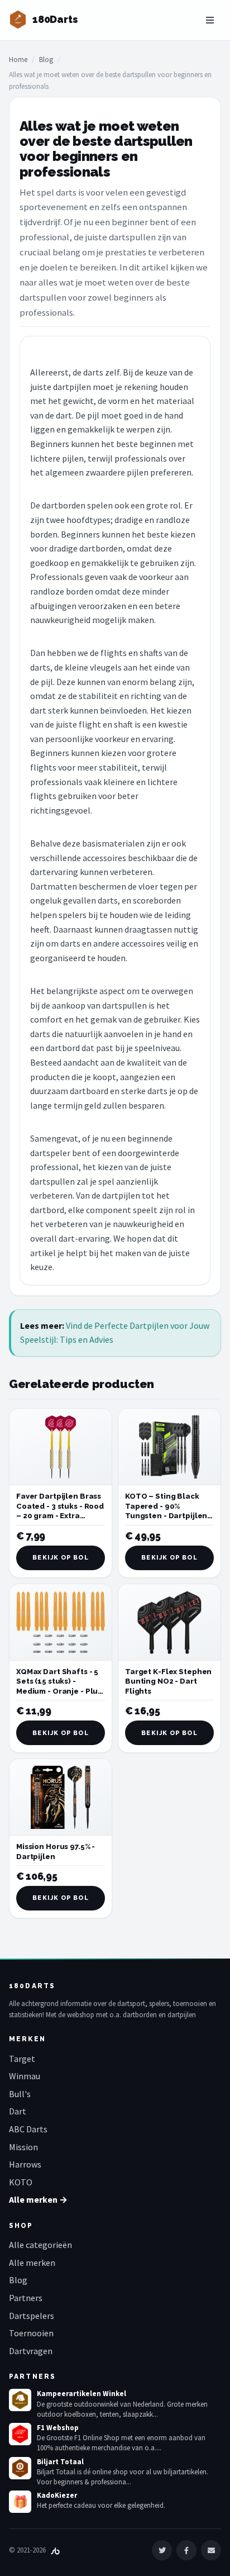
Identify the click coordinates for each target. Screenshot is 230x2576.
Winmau (25, 2076)
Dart (18, 2111)
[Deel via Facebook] (186, 2550)
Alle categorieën (40, 2245)
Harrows (25, 2164)
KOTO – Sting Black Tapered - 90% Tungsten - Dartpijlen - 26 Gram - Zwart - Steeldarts (169, 1516)
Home (18, 60)
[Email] (211, 2550)
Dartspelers (32, 2316)
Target (22, 2059)
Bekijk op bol (60, 1558)
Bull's (20, 2094)
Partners (26, 2298)
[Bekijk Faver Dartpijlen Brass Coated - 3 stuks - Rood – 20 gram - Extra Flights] (61, 1447)
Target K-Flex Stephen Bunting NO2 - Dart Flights (168, 1681)
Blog (46, 60)
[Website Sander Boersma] (55, 2550)
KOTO (21, 2182)
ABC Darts (28, 2129)
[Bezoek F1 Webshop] (20, 2434)
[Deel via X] (162, 2550)
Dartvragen (31, 2351)
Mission (23, 2147)
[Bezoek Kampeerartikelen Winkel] (20, 2400)
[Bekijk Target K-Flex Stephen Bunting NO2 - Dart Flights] (169, 1622)
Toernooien (31, 2333)
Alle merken (32, 2263)
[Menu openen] (210, 20)
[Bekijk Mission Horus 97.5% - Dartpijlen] (61, 1797)
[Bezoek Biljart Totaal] (20, 2468)
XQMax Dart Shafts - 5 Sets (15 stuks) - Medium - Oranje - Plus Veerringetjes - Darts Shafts (59, 1691)
